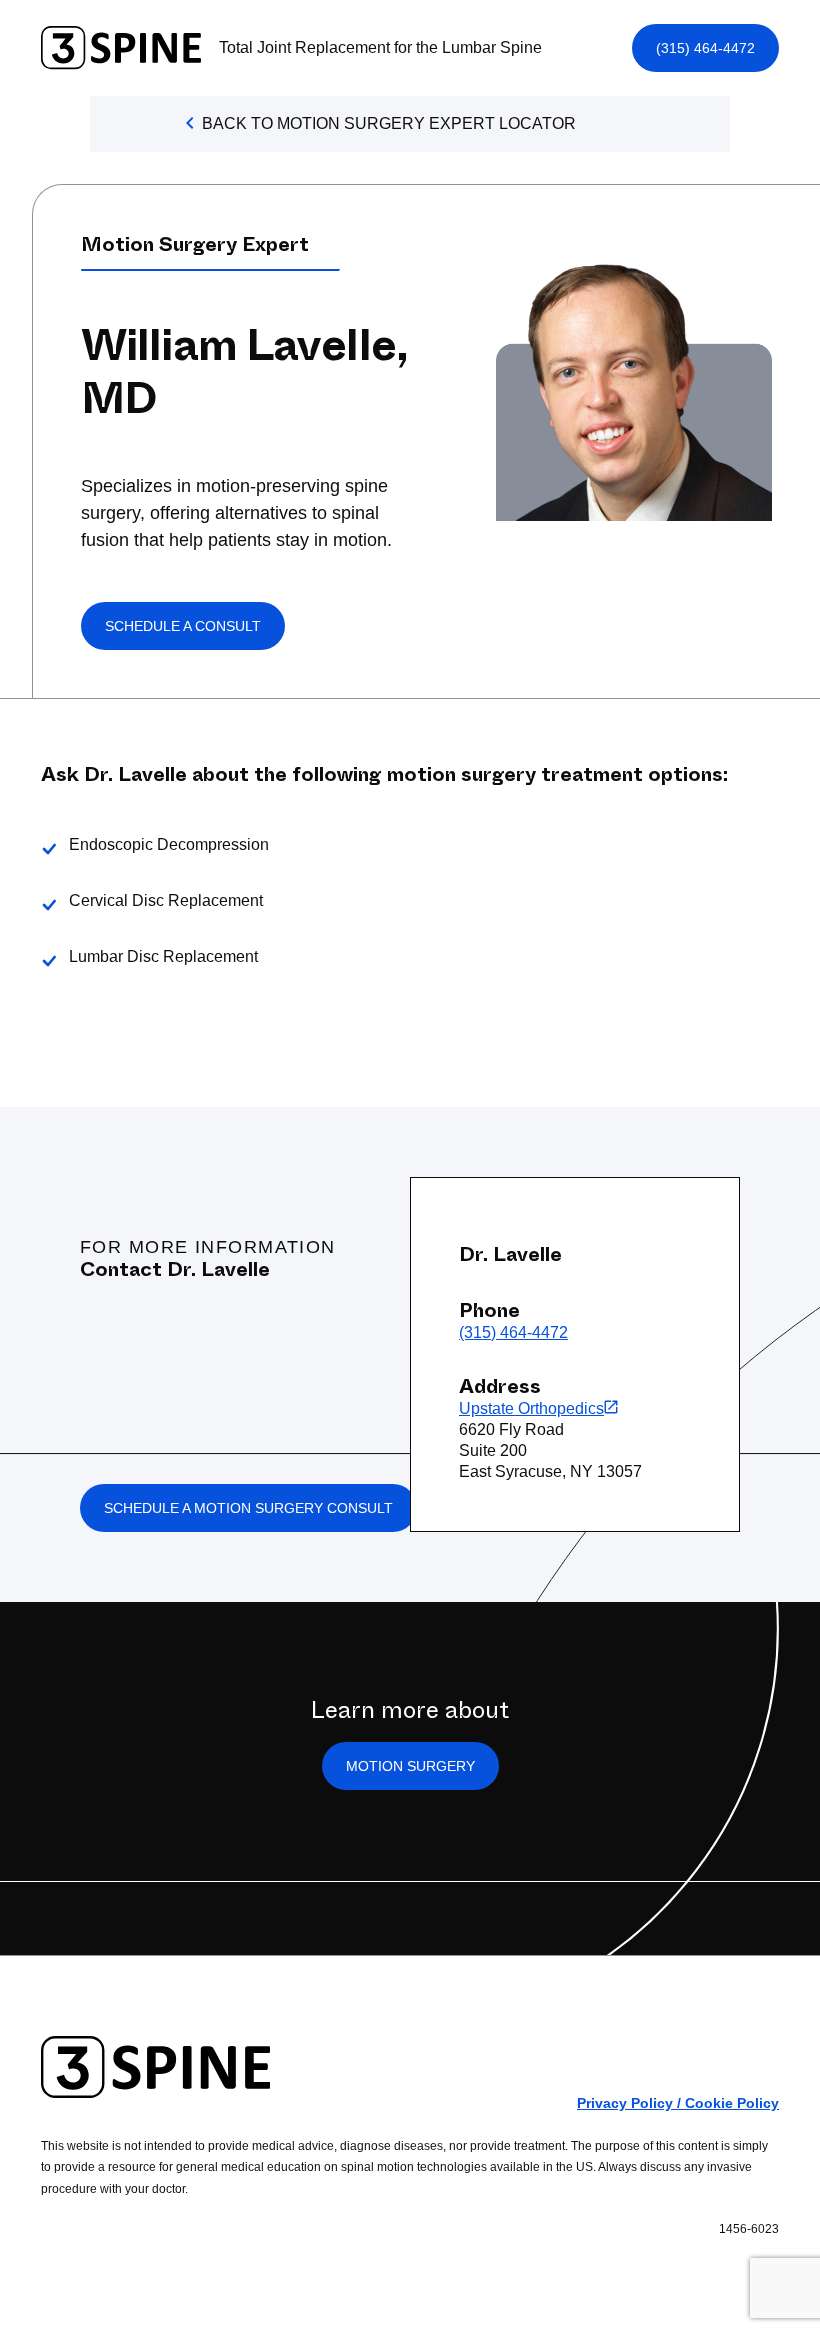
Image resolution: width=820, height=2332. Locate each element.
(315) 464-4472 (705, 48)
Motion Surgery (410, 1766)
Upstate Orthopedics (531, 1408)
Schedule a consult (183, 626)
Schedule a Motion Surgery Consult (248, 1508)
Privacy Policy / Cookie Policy (678, 2103)
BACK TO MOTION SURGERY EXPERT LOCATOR (389, 123)
